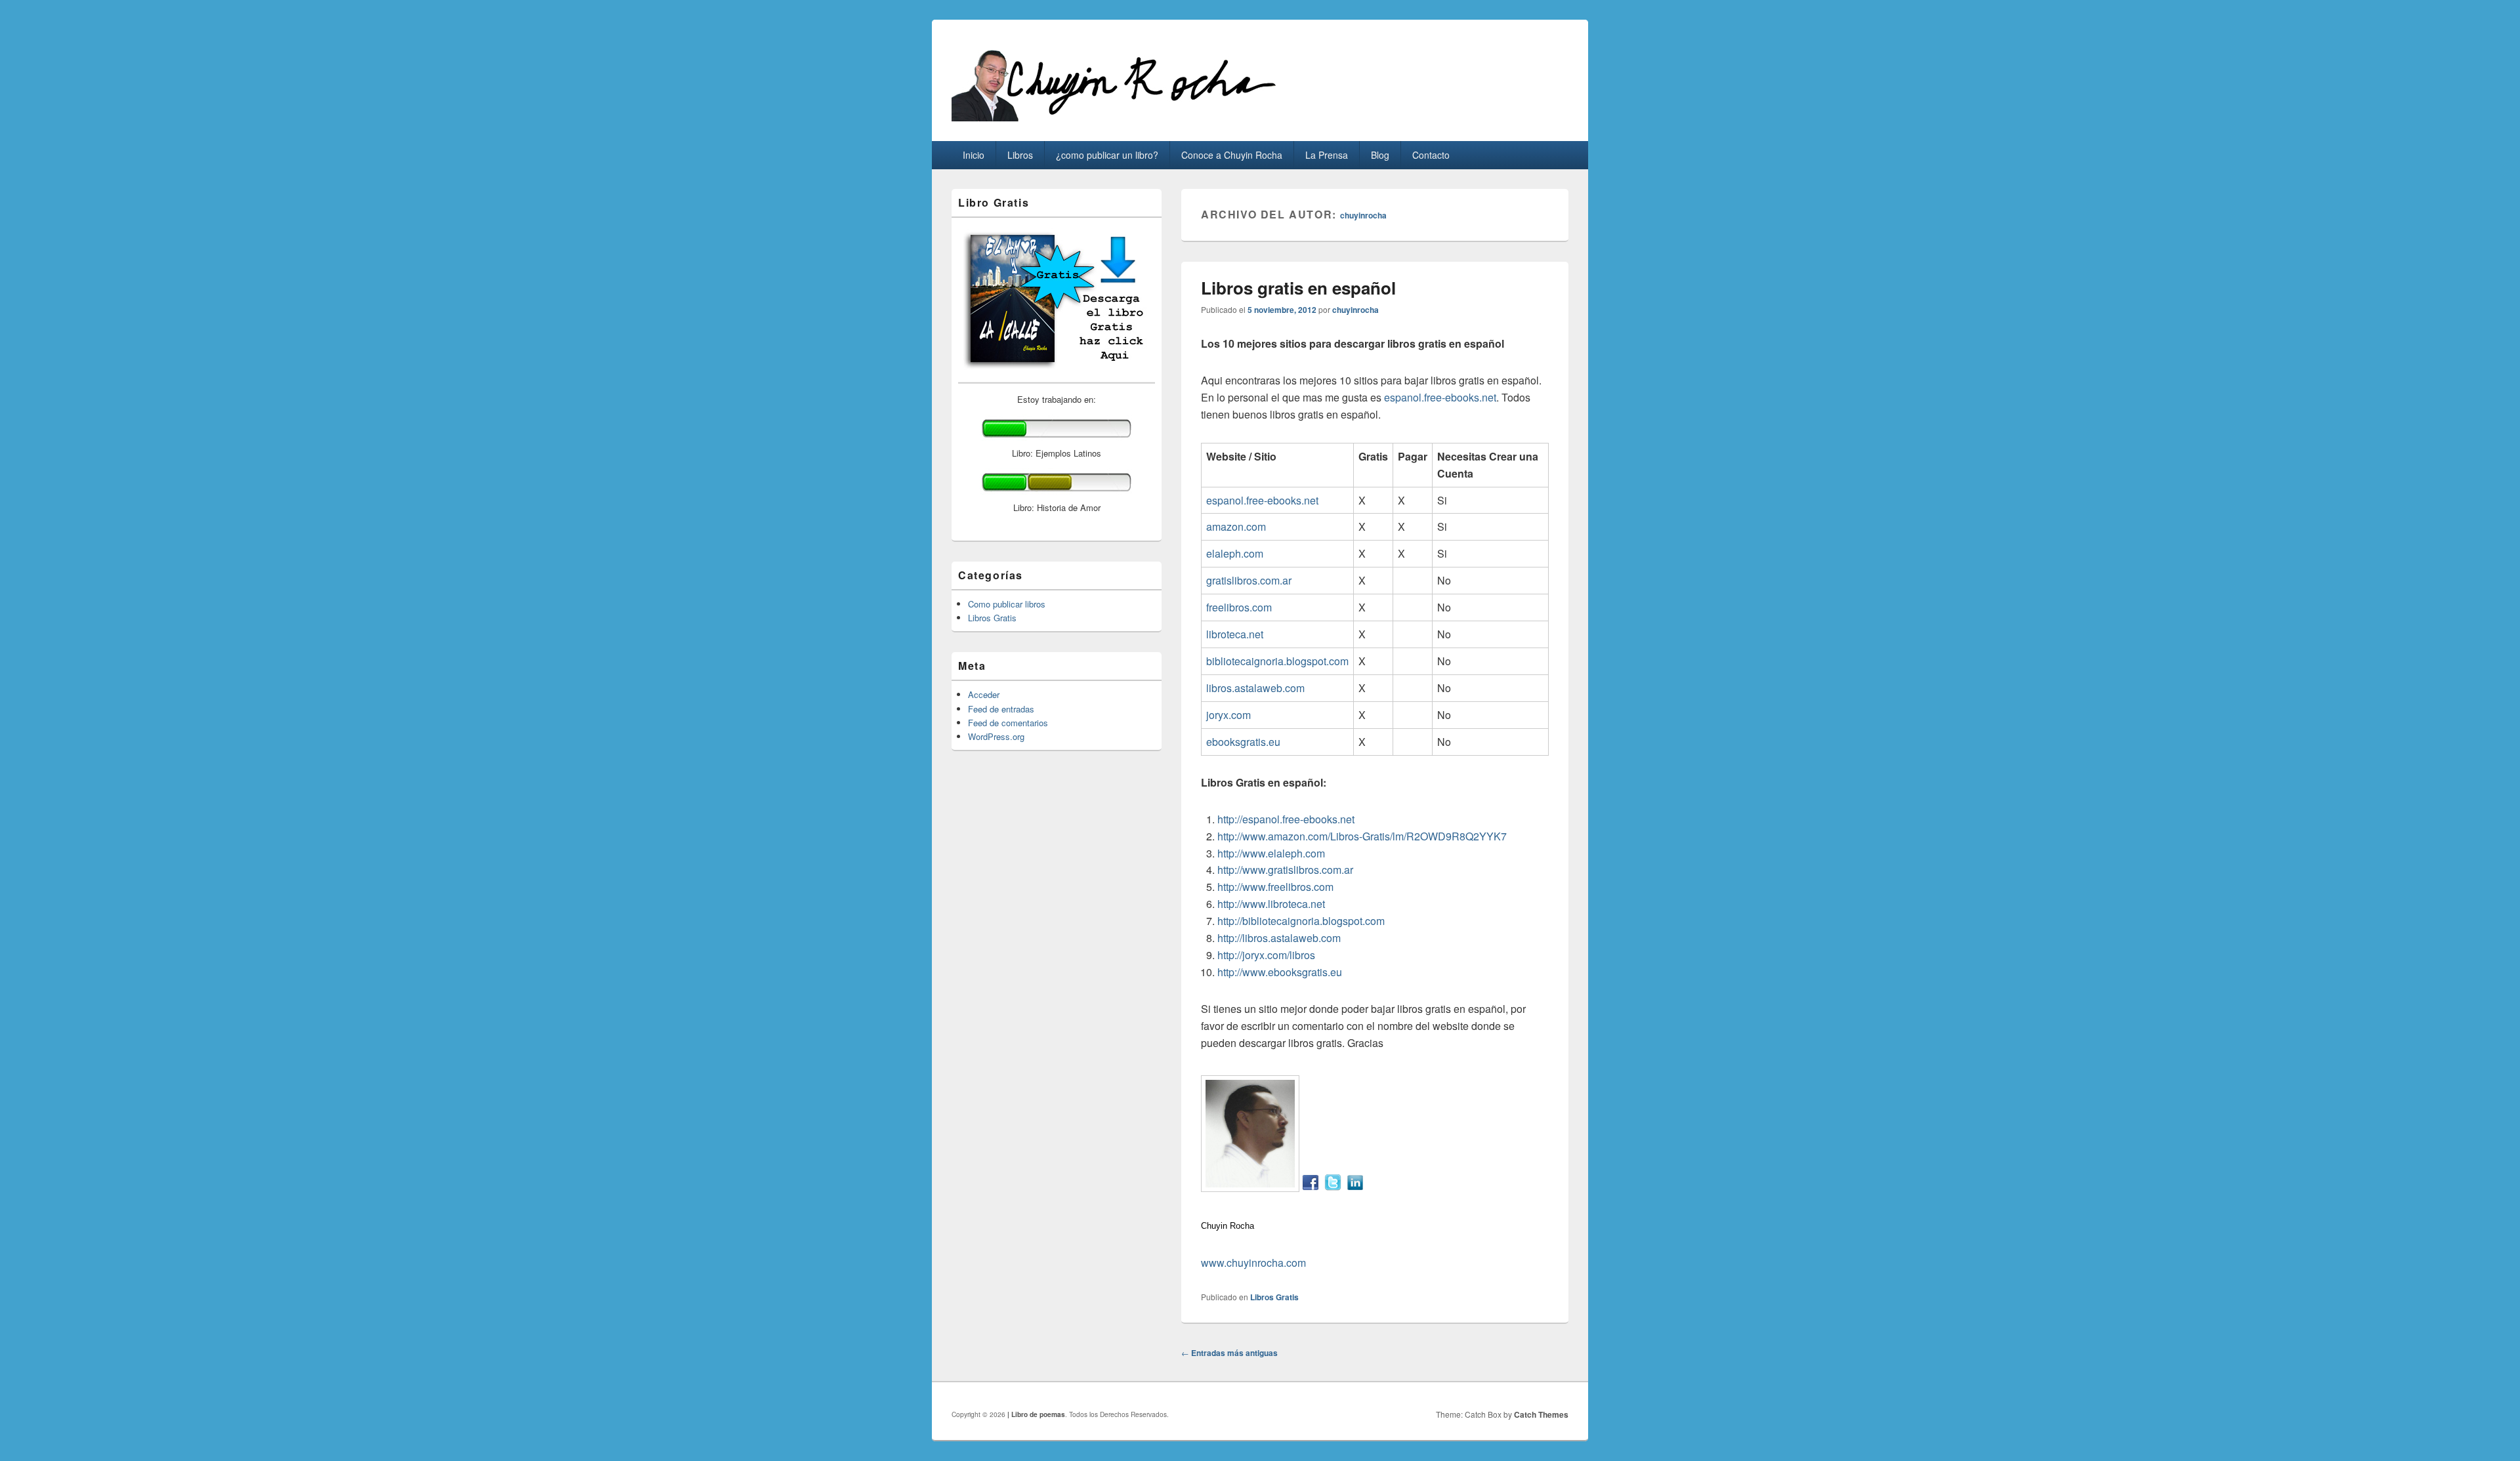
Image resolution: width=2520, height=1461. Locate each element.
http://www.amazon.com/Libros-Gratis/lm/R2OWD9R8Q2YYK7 (1362, 836)
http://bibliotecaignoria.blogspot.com (1301, 921)
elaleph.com (1235, 553)
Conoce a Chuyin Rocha (1232, 155)
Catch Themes (1541, 1414)
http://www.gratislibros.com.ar (1285, 870)
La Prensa (1327, 155)
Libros (1020, 155)
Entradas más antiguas (1229, 1353)
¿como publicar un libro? (1107, 155)
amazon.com (1236, 526)
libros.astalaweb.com (1255, 688)
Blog (1380, 155)
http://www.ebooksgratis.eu (1280, 972)
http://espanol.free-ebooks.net (1286, 819)
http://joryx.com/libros (1266, 955)
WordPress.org (996, 736)
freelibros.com (1239, 607)
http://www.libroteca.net (1271, 904)
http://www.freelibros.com (1275, 887)
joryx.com (1228, 715)
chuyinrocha (1363, 215)
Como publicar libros (1007, 604)
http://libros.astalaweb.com (1279, 938)
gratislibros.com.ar (1249, 580)
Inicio (974, 155)
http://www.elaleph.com (1271, 853)
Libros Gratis (1274, 1297)
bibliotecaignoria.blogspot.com (1277, 661)
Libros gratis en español (1298, 288)
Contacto (1431, 155)
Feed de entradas (1001, 709)
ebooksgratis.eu (1243, 742)
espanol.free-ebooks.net (1440, 397)
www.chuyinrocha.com (1253, 1263)
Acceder (984, 694)
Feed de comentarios (1008, 723)
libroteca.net (1235, 634)
